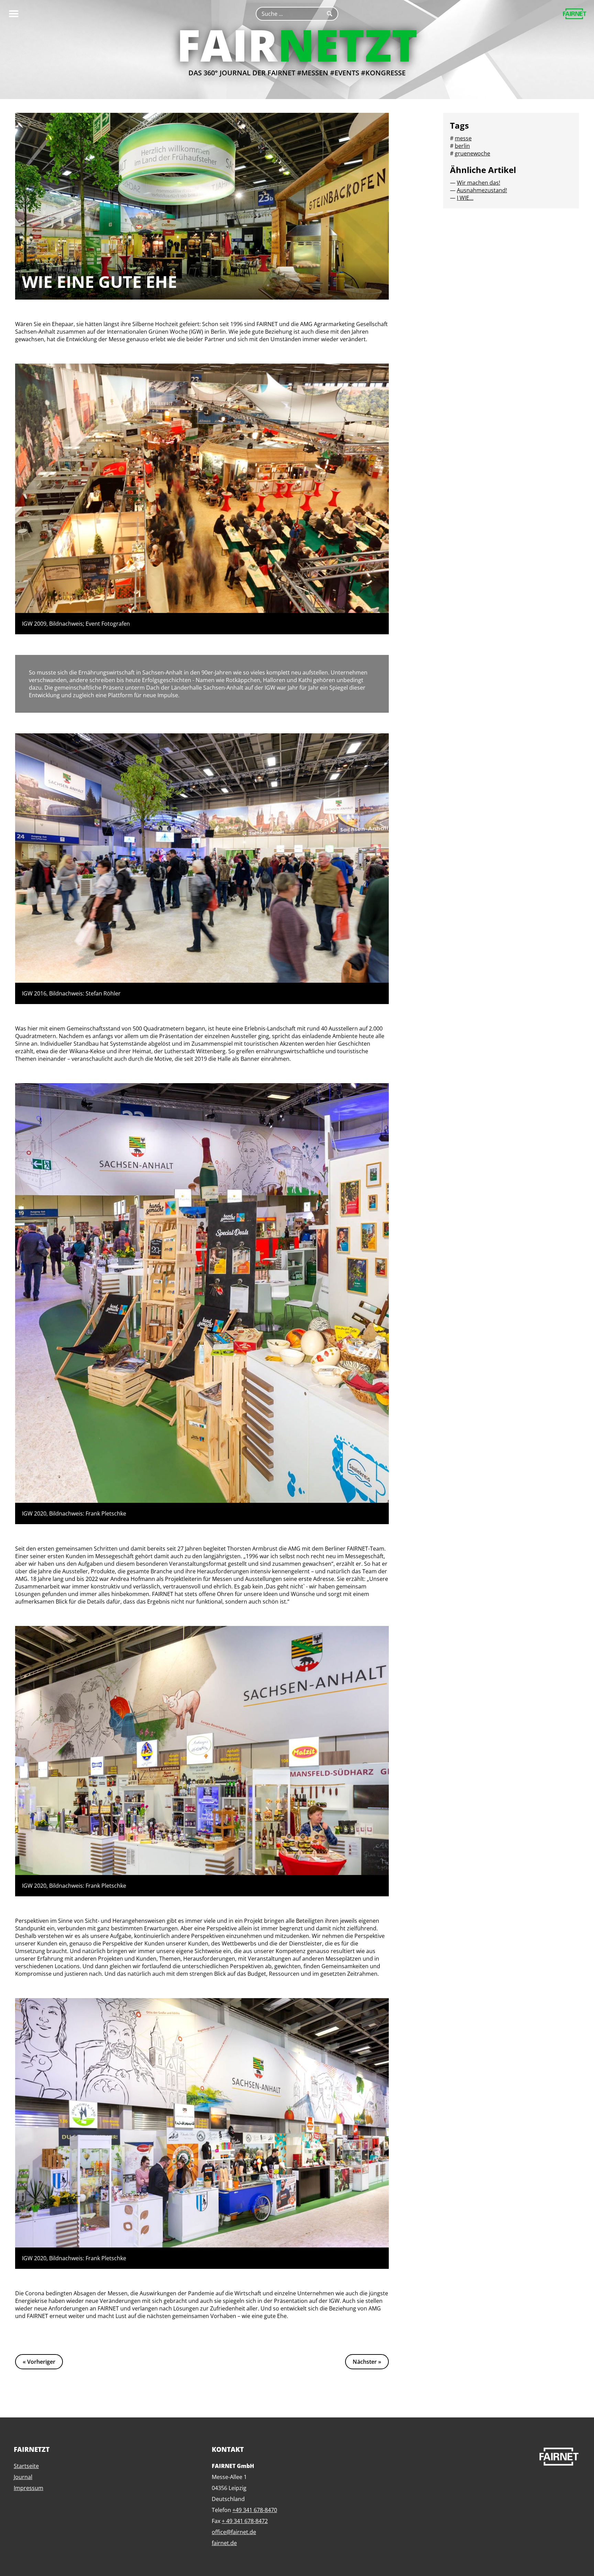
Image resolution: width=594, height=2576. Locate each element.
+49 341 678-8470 (255, 2510)
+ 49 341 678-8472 (245, 2521)
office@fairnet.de (234, 2532)
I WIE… (465, 198)
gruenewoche (472, 153)
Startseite (26, 2466)
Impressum (29, 2488)
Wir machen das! (478, 183)
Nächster (365, 2362)
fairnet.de (224, 2543)
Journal (23, 2477)
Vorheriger (41, 2362)
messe (463, 138)
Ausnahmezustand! (482, 190)
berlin (462, 146)
